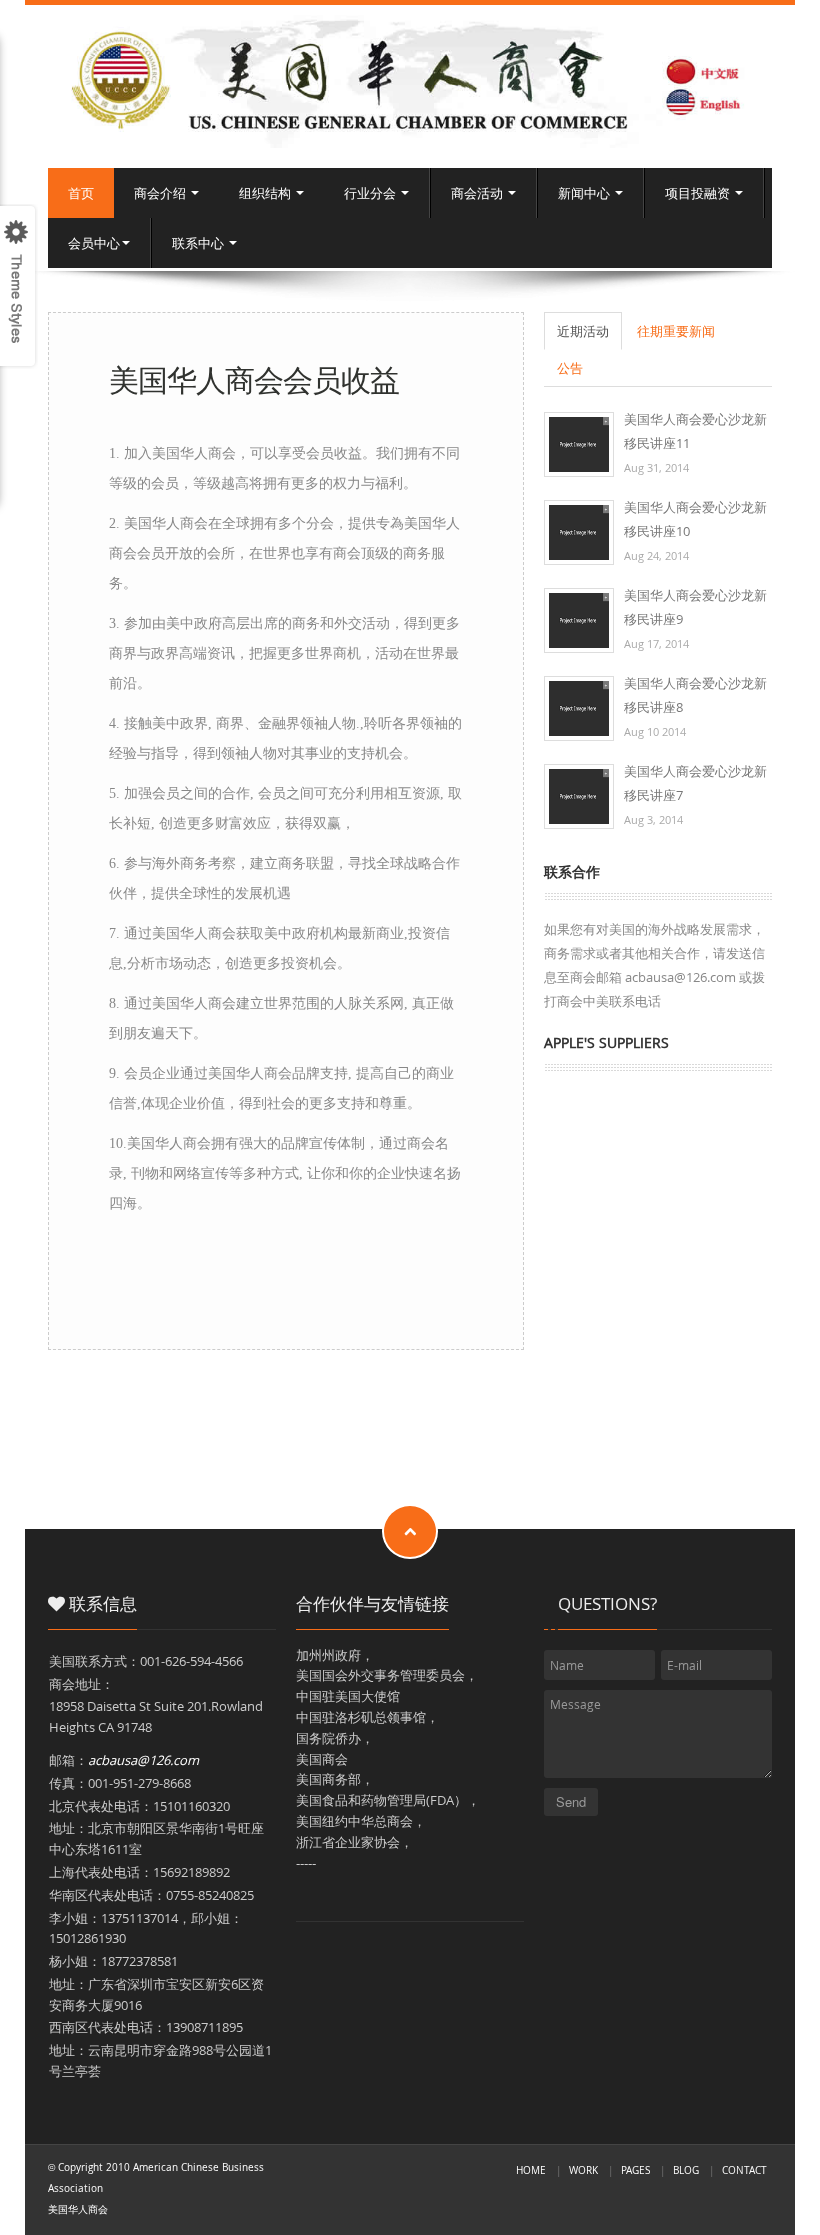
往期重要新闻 (676, 331)
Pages (635, 2170)
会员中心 (94, 243)
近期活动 (583, 331)
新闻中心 (585, 193)
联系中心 (199, 243)
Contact (744, 2170)
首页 (81, 193)
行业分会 (371, 193)
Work (583, 2170)
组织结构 (266, 193)
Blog (686, 2170)
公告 (570, 368)
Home (531, 2170)
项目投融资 (699, 193)
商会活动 (478, 193)
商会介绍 (161, 193)
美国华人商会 (78, 2209)
